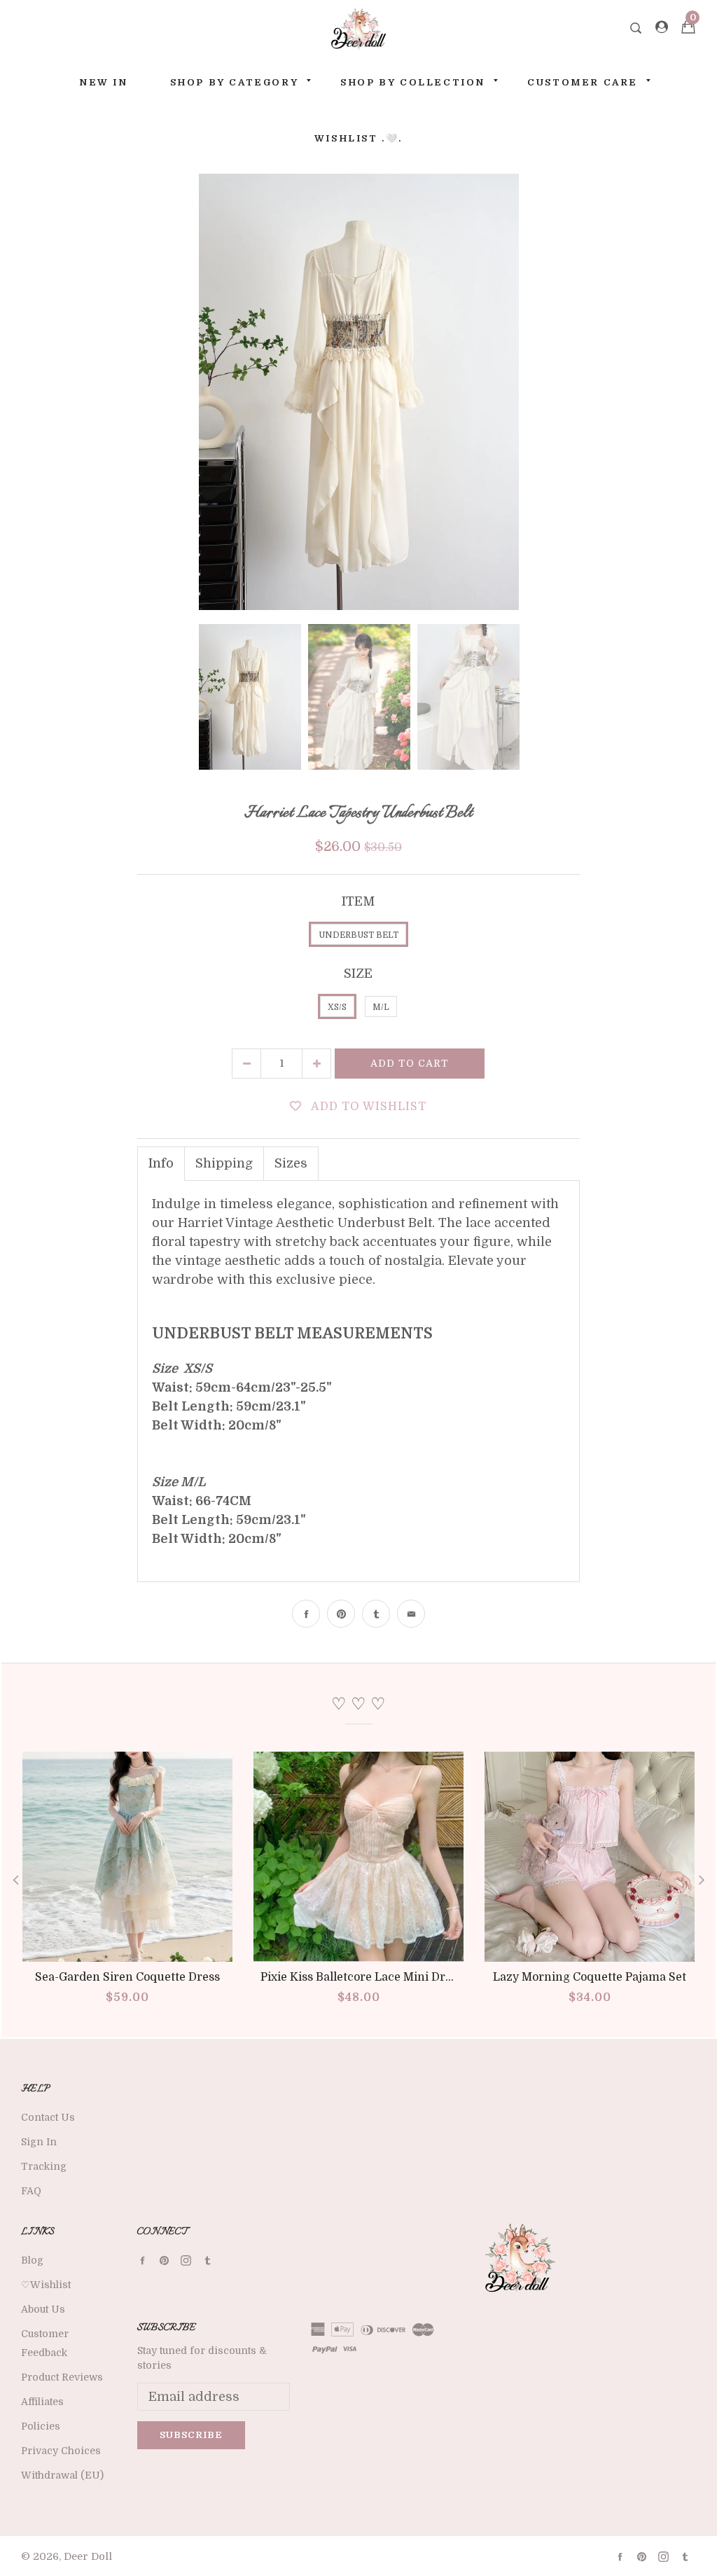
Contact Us (48, 2117)
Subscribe (191, 2435)
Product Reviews (62, 2377)
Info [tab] (161, 1163)
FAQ (31, 2191)
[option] (359, 392)
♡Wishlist (46, 2285)
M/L (381, 1007)
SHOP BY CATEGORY (235, 82)
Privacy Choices (61, 2451)
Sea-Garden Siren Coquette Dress (127, 1977)
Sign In (39, 2142)
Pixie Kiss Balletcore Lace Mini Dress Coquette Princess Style (428, 1977)
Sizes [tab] (291, 1163)
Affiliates (42, 2402)
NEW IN (104, 82)
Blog (32, 2260)
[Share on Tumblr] (376, 1614)
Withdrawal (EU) (62, 2475)
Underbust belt (358, 935)
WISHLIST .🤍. (358, 138)
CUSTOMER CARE (583, 82)
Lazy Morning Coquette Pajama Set (590, 1977)
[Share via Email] (411, 1614)
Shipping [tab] (224, 1163)
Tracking (44, 2166)
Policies (41, 2426)
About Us (43, 2309)
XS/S (337, 1007)
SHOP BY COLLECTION (413, 82)
